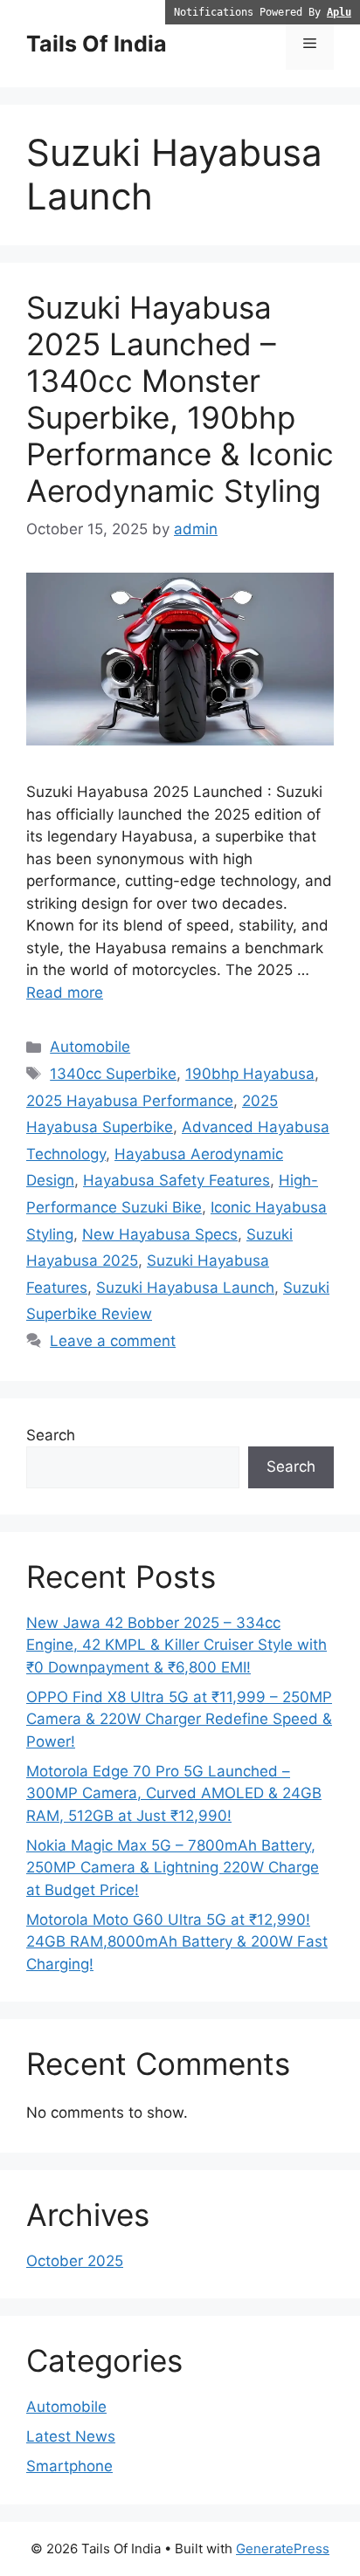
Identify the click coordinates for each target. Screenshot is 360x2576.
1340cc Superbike (113, 1074)
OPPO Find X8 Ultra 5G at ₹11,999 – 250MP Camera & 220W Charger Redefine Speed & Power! (179, 1719)
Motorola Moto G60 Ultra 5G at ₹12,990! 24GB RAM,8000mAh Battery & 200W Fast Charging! (177, 1942)
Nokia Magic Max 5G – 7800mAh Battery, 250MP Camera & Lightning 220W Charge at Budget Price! (173, 1868)
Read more (65, 993)
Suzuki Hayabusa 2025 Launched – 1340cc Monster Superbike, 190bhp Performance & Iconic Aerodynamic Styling (180, 399)
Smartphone (69, 2466)
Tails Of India (97, 44)
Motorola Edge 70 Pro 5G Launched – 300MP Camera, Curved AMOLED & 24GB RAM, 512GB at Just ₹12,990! (174, 1793)
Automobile (90, 1047)
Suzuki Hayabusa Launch (185, 1288)
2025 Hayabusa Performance (130, 1101)
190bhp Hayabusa (250, 1074)
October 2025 (75, 2261)
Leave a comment (113, 1341)
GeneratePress (283, 2549)
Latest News (71, 2436)
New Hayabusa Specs (160, 1234)
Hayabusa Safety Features (177, 1180)
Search (51, 1435)
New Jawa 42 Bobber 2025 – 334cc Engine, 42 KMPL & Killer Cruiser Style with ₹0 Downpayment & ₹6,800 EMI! (177, 1645)
